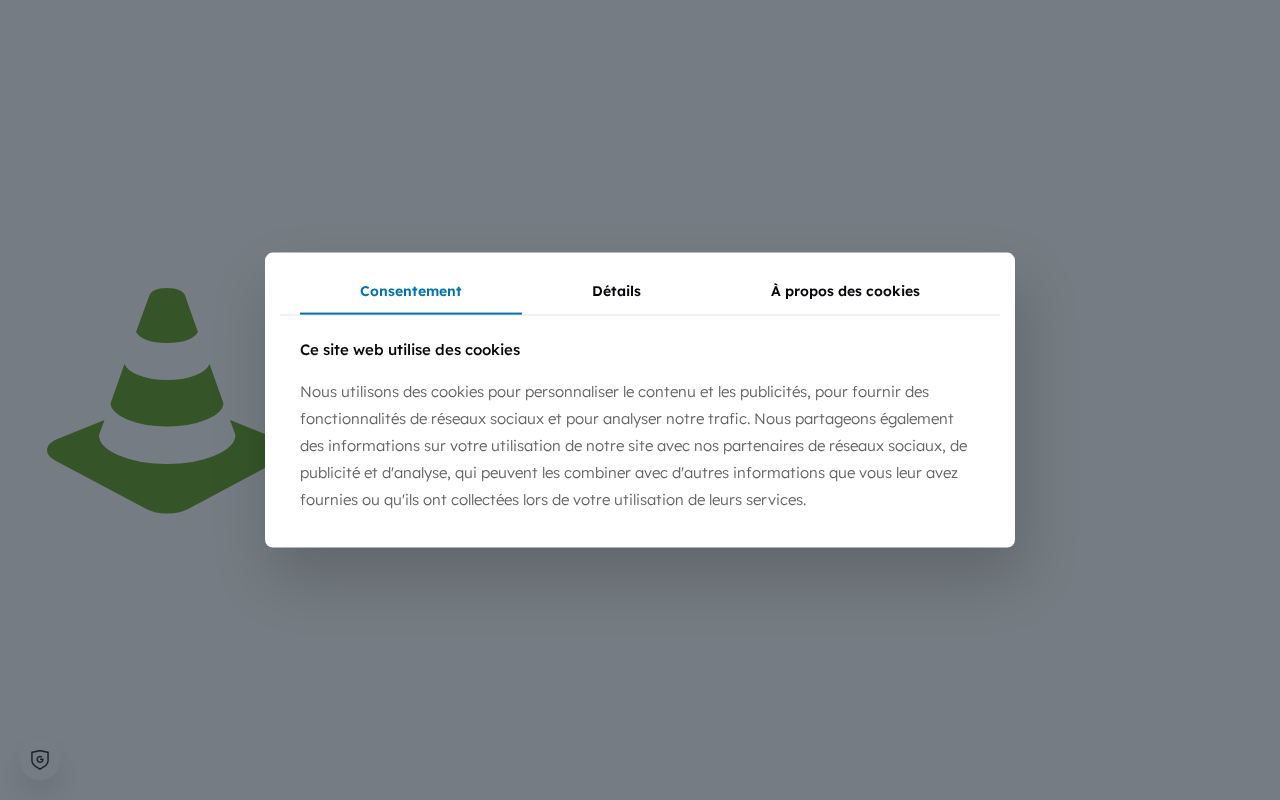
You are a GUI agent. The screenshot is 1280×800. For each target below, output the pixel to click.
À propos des (845, 291)
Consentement (411, 291)
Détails (616, 291)
